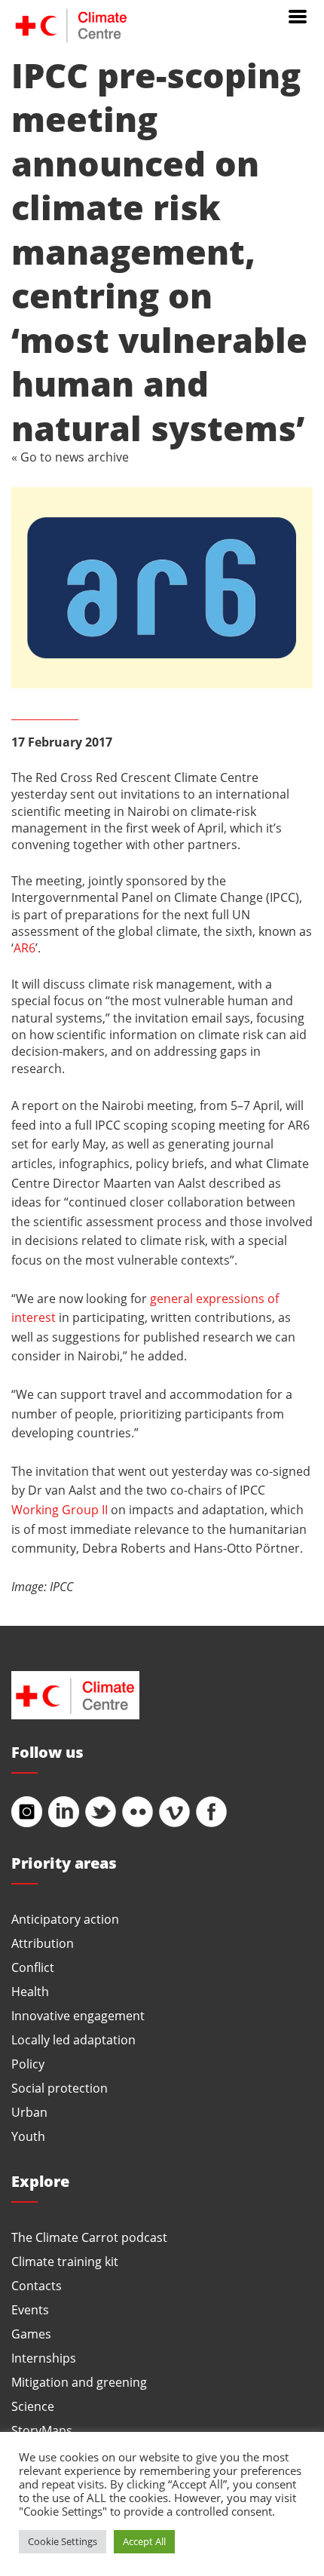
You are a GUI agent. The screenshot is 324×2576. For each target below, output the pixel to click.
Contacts (37, 2285)
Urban (29, 2112)
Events (30, 2309)
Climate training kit (65, 2261)
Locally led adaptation (73, 2039)
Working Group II (60, 1509)
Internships (44, 2358)
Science (33, 2406)
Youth (28, 2136)
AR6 (24, 948)
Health (30, 1991)
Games (31, 2334)
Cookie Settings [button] (63, 2541)
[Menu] (298, 15)
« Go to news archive (70, 457)
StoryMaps (42, 2430)
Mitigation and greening (79, 2382)
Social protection (60, 2088)
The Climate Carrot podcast (89, 2237)
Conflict (33, 1967)
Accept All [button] (144, 2541)
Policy (28, 2064)
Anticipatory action (65, 1919)
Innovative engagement (78, 2015)
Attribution (43, 1943)
